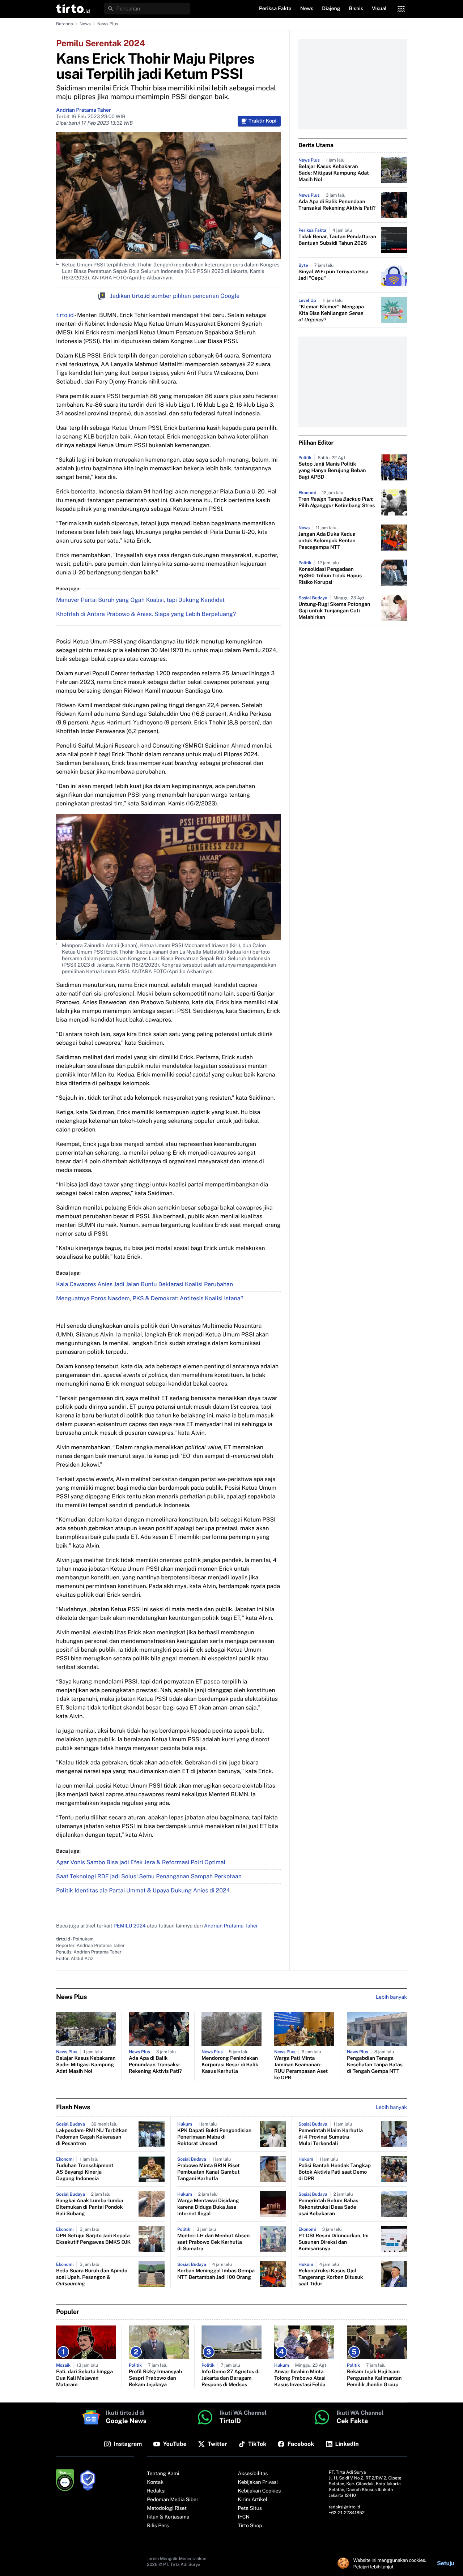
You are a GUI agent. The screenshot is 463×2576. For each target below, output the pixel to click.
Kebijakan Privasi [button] (258, 2482)
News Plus (108, 24)
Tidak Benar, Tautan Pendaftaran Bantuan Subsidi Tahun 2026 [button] (337, 240)
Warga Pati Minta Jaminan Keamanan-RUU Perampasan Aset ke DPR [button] (301, 2068)
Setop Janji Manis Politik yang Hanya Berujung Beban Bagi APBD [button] (332, 471)
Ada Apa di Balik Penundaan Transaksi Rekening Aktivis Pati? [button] (337, 205)
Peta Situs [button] (250, 2508)
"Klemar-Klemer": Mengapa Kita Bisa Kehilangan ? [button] (331, 313)
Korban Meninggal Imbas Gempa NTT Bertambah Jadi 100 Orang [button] (216, 2274)
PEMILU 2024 (130, 1926)
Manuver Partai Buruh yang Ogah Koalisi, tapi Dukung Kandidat (140, 600)
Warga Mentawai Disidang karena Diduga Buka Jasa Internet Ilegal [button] (208, 2207)
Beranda (65, 24)
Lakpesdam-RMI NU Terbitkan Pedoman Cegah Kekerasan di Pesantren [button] (92, 2137)
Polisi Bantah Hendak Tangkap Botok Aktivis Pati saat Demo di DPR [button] (335, 2172)
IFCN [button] (244, 2517)
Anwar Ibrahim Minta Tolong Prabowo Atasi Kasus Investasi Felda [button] (300, 2378)
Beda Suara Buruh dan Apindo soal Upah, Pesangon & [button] (92, 2277)
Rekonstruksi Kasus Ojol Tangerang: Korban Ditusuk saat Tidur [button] (331, 2277)
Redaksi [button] (156, 2491)
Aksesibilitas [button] (253, 2474)
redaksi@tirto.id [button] (345, 2507)
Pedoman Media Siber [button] (173, 2500)
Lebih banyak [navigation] (391, 1997)
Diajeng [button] (331, 9)
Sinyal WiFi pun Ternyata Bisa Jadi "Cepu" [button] (334, 275)
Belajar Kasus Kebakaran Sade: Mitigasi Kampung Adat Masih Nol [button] (334, 173)
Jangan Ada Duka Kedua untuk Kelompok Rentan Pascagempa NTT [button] (327, 541)
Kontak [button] (155, 2482)
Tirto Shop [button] (250, 2526)
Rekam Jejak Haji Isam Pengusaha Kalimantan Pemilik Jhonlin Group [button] (374, 2378)
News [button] (307, 9)
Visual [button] (379, 9)
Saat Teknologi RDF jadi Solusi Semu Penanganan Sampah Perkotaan (149, 1876)
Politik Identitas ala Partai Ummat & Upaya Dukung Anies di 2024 (143, 1890)
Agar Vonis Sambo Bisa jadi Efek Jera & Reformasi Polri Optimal (141, 1862)
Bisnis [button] (356, 9)
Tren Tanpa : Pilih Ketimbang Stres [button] (337, 502)
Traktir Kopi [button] (262, 121)
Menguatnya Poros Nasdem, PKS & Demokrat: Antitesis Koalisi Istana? (150, 1298)
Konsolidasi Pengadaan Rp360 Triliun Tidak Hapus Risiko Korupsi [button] (330, 576)
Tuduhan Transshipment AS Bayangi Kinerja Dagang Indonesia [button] (85, 2172)
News (85, 24)
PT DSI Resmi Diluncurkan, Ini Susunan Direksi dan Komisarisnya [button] (334, 2242)
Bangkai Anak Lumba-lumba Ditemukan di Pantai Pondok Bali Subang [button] (90, 2207)
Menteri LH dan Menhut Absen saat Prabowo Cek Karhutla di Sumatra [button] (213, 2242)
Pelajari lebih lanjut (373, 2567)
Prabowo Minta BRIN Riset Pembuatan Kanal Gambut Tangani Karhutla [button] (209, 2172)
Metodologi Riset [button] (167, 2508)
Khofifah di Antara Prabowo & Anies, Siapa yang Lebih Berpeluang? (146, 614)
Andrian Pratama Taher (84, 110)
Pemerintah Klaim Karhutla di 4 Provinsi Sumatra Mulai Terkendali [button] (331, 2137)
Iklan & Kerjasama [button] (168, 2517)
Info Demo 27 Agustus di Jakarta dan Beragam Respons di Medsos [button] (231, 2378)
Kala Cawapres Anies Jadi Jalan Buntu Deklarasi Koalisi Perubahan (145, 1284)
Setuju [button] (446, 2563)
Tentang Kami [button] (163, 2474)
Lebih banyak (391, 2108)
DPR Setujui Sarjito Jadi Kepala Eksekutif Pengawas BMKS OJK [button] (93, 2239)
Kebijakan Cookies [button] (260, 2491)
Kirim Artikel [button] (253, 2500)
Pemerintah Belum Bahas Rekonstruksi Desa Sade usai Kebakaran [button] (328, 2207)
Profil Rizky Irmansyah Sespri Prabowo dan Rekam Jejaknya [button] (155, 2378)
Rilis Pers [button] (158, 2526)
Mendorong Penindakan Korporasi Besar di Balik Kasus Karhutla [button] (230, 2065)
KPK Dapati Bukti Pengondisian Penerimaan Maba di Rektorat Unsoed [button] (214, 2137)
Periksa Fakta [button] (275, 9)
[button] (73, 9)
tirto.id (65, 315)
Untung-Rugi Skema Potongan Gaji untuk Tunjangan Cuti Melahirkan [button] (334, 611)
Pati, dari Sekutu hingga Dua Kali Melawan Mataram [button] (84, 2378)
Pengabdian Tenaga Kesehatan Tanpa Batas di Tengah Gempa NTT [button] (375, 2065)
